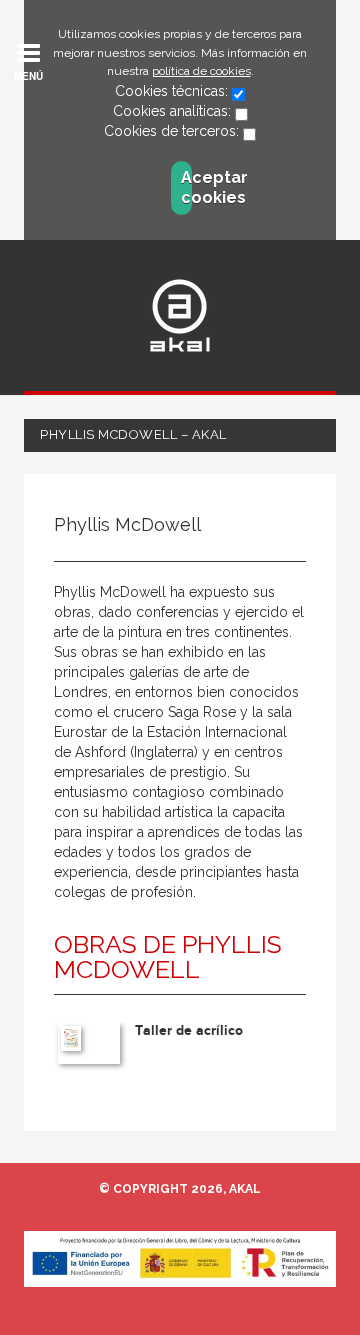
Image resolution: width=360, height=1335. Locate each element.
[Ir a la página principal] (180, 315)
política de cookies (201, 71)
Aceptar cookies (186, 187)
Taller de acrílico (189, 1030)
